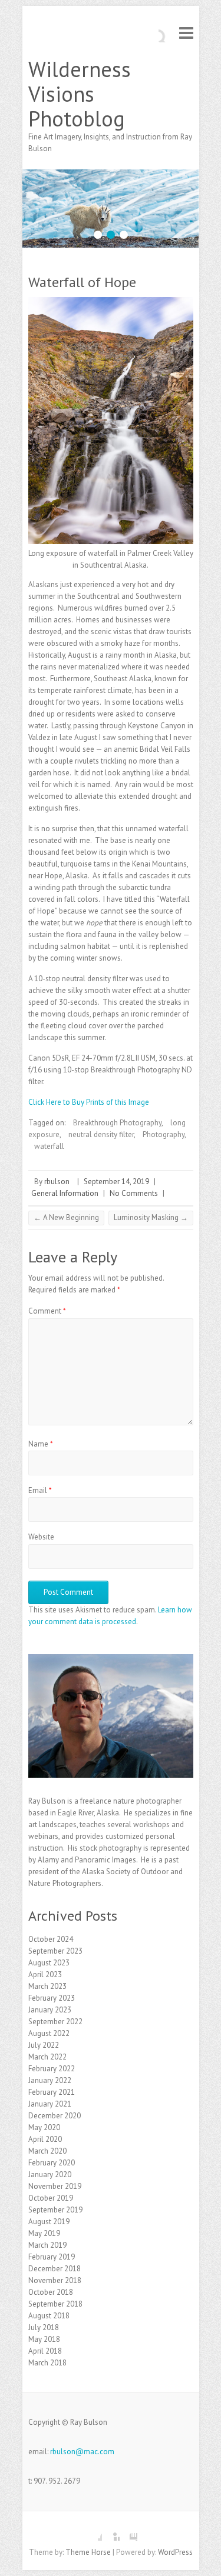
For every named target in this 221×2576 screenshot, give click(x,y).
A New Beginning (66, 1217)
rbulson (57, 1182)
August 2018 (49, 2316)
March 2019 (47, 2245)
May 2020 (44, 2127)
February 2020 (52, 2163)
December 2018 (55, 2269)
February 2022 (52, 2069)
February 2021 (52, 2092)
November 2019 (55, 2186)
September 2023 (55, 1951)
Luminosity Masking (151, 1217)
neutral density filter (101, 1134)
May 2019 (44, 2233)
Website (41, 1537)
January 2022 (50, 2080)
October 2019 (51, 2198)
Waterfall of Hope (82, 282)
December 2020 (55, 2116)
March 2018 (47, 2363)
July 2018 (44, 2327)
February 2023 (52, 1998)
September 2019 (55, 2210)
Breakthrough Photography (117, 1123)
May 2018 (44, 2339)
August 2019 (49, 2222)
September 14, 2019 (116, 1182)
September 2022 (55, 2022)
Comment (47, 1311)
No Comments (134, 1193)
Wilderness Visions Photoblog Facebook (93, 2532)
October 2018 (51, 2292)
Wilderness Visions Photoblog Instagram (128, 2532)
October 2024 (51, 1939)
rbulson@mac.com (82, 2452)
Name (41, 1444)
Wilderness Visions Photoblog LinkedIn (111, 2532)
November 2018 (55, 2280)
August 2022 (49, 2033)
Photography (164, 1134)
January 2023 (50, 2010)
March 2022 (47, 2057)
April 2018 (45, 2351)
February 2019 (52, 2257)
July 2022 (44, 2045)
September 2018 (55, 2304)
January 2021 (50, 2104)
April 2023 (45, 1975)
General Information (65, 1193)
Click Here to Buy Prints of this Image (89, 1102)
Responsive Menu (186, 33)
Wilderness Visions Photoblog (80, 94)
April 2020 (45, 2139)
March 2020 (47, 2151)
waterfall (49, 1146)
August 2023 (49, 1963)
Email (40, 1490)
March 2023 (47, 1986)
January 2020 (50, 2175)
